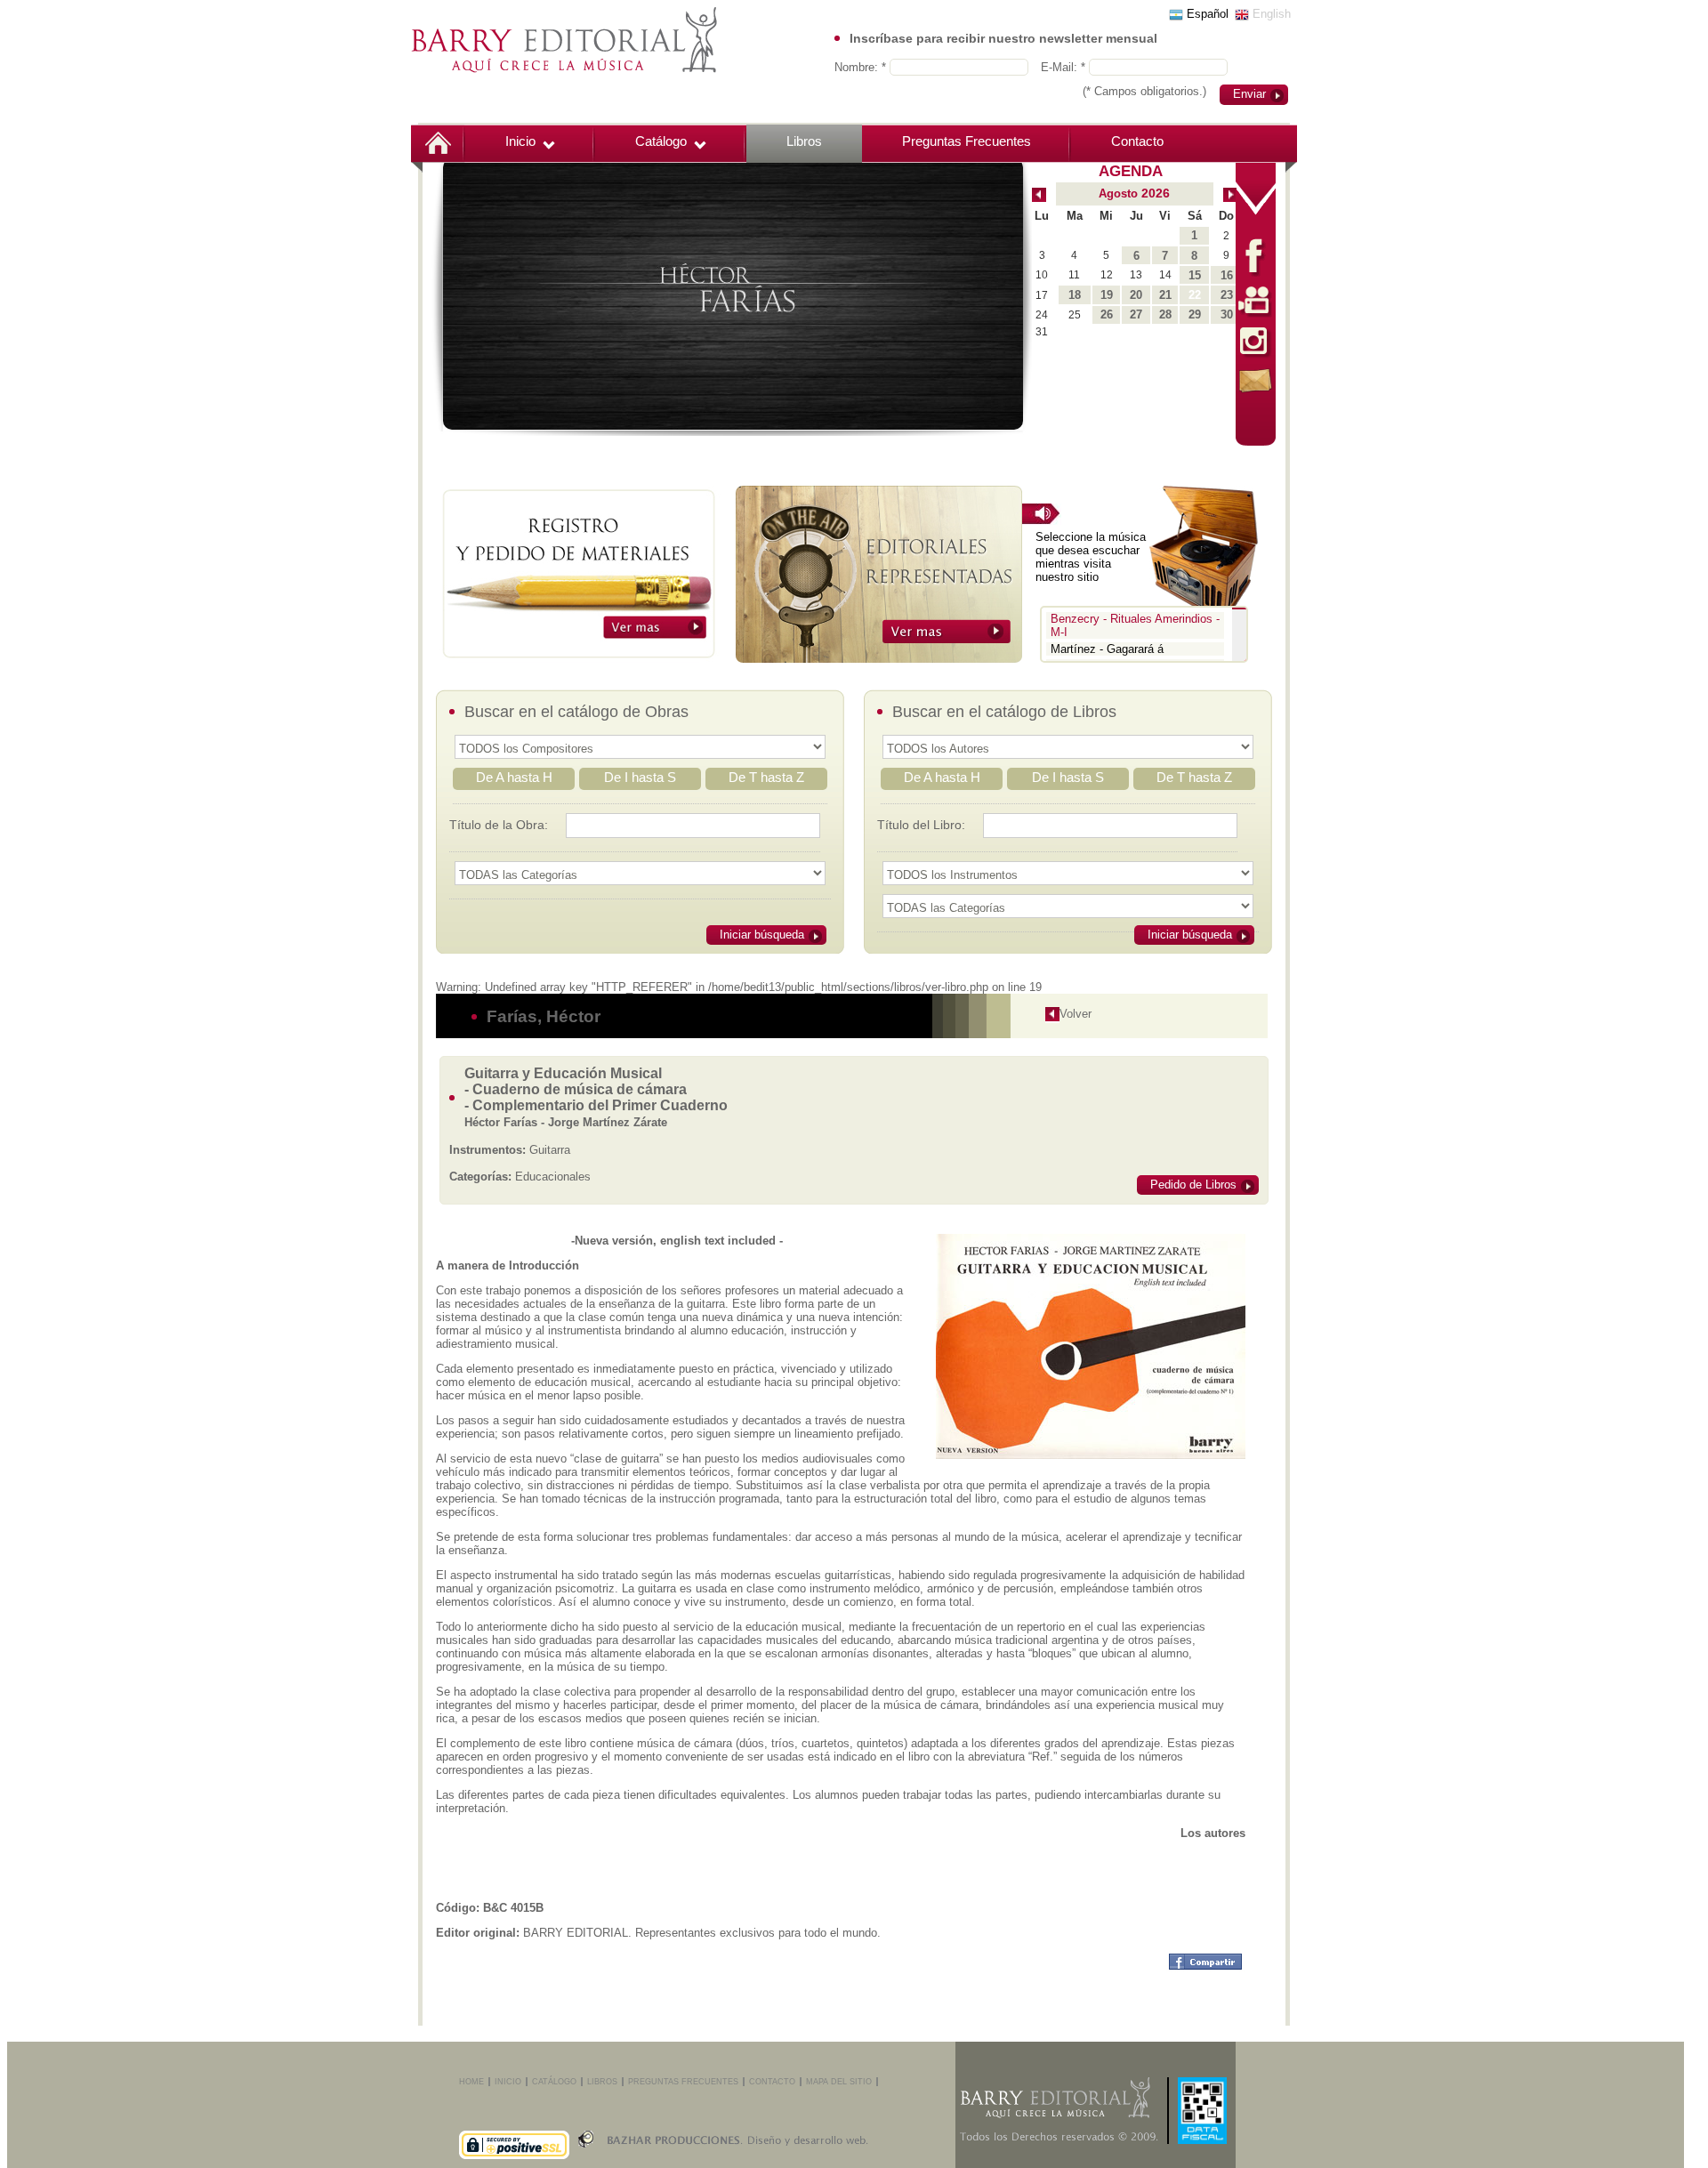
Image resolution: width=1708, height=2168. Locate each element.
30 (1227, 314)
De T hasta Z (766, 777)
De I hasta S (640, 777)
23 (1227, 295)
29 (1195, 314)
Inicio (520, 141)
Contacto (1137, 141)
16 (1227, 275)
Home (471, 2082)
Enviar (1249, 94)
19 (1107, 295)
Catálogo (661, 141)
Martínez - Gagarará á (1107, 649)
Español (1206, 14)
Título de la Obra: (499, 825)
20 (1136, 295)
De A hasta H (514, 777)
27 (1136, 314)
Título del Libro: (921, 825)
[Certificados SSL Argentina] (514, 2123)
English (1270, 14)
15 (1195, 275)
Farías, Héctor (544, 1016)
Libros (804, 141)
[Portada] (438, 141)
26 (1107, 314)
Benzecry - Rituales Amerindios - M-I (1135, 625)
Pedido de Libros (1193, 1185)
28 (1165, 314)
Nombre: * (862, 67)
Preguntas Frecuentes (967, 141)
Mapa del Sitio (839, 2082)
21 (1165, 295)
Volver (1076, 1014)
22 (1195, 295)
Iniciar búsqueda (762, 935)
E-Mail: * (1065, 67)
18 (1075, 295)
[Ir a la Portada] (564, 39)
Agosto (1118, 193)
